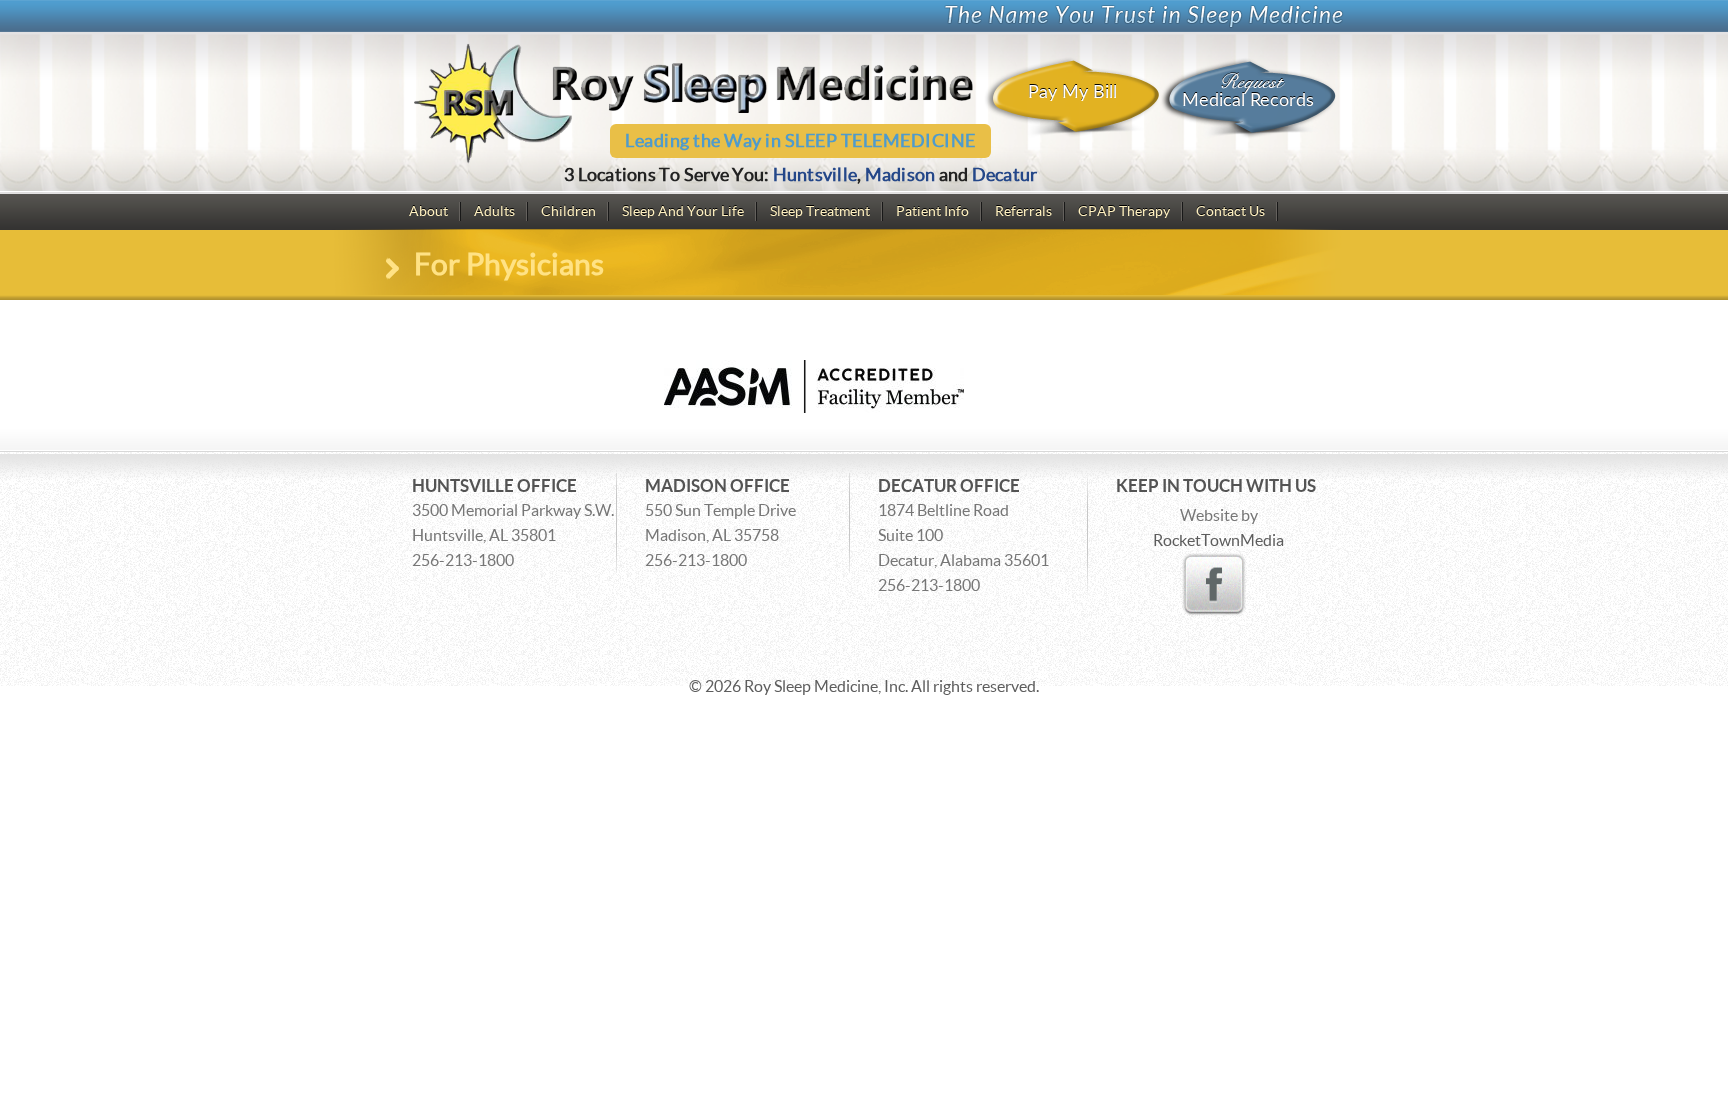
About (428, 211)
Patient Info (932, 211)
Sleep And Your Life (683, 211)
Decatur (1005, 174)
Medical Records (1248, 89)
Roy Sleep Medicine (811, 686)
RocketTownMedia (1218, 540)
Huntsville (815, 174)
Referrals (1023, 211)
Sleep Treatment (820, 211)
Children (568, 211)
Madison (900, 174)
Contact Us (1230, 211)
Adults (494, 211)
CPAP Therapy (1124, 211)
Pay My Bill (1072, 92)
